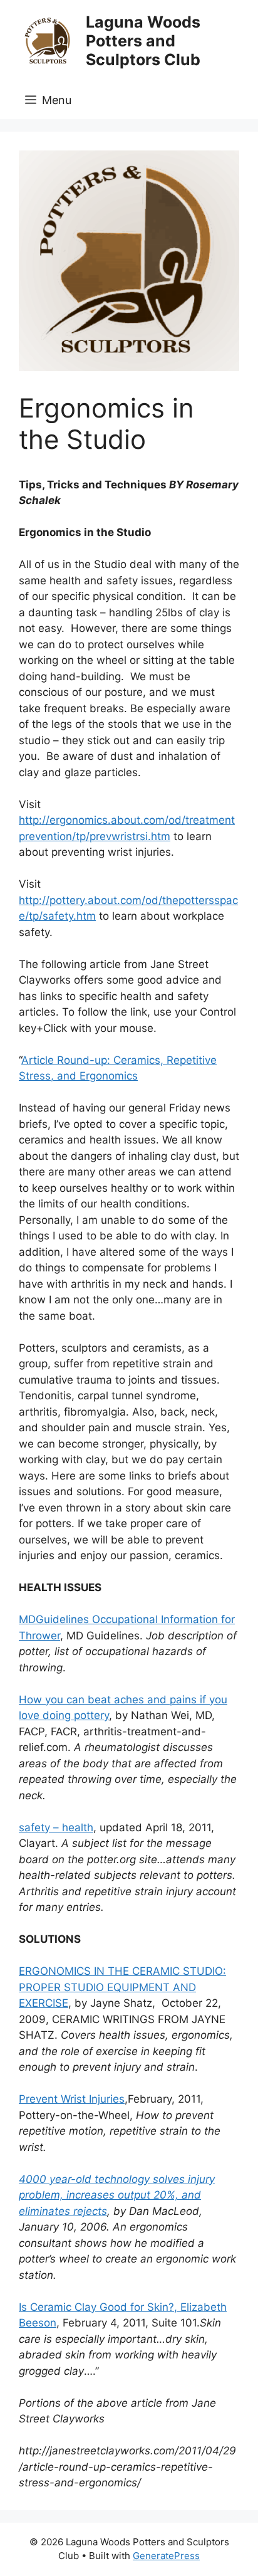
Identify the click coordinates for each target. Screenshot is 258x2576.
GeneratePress (166, 2556)
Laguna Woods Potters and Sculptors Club (143, 41)
